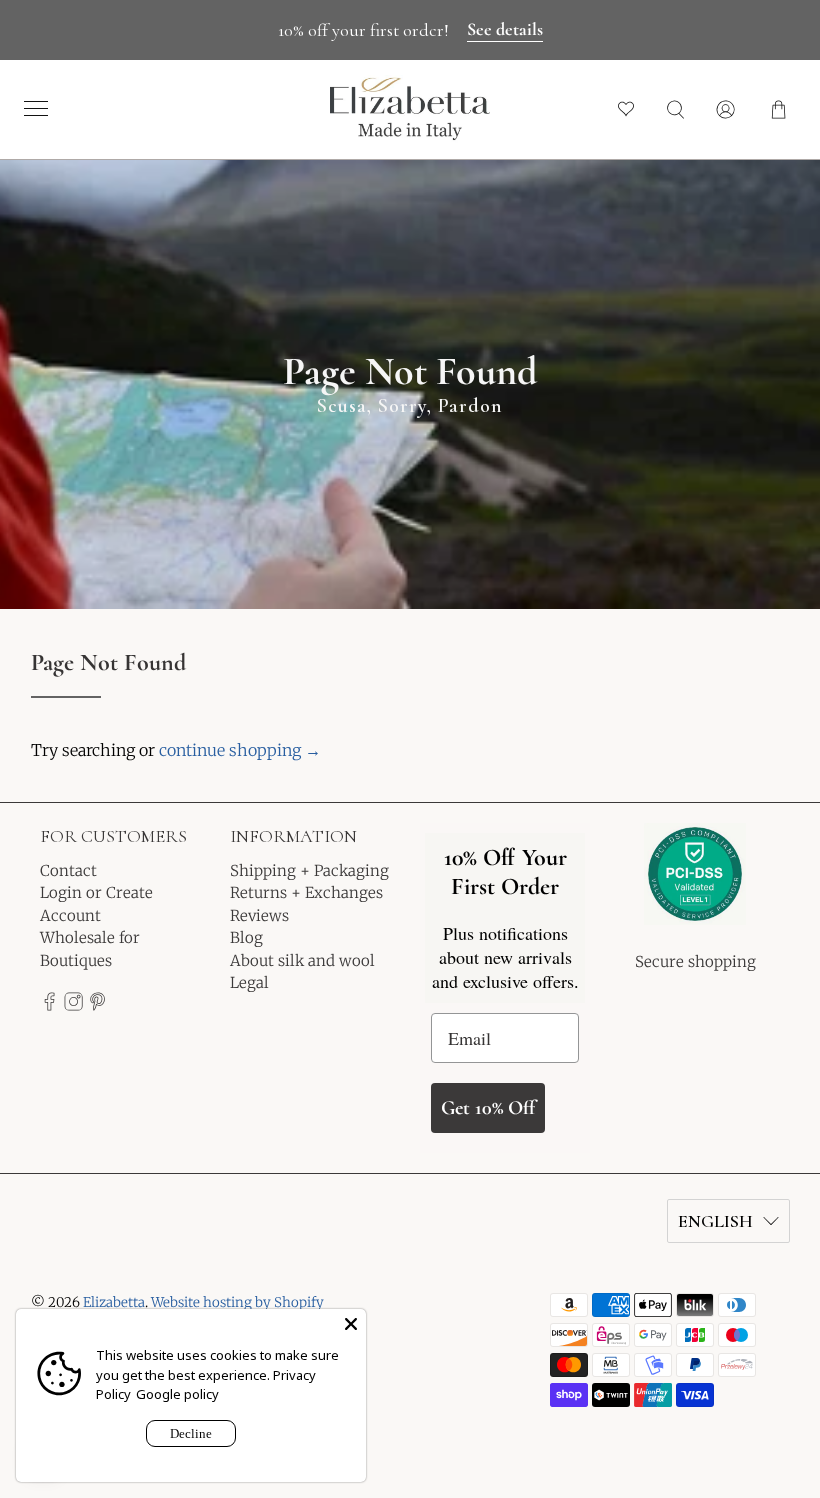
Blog (246, 937)
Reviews (259, 915)
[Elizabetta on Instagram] (73, 1006)
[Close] (351, 1324)
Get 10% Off (488, 1108)
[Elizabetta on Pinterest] (97, 1006)
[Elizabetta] (695, 887)
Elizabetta (114, 1302)
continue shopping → (240, 750)
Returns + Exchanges (306, 892)
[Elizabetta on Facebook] (49, 1006)
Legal (249, 982)
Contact (68, 870)
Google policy (177, 1394)
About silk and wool (302, 960)
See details (505, 29)
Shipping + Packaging (309, 870)
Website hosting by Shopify (237, 1302)
